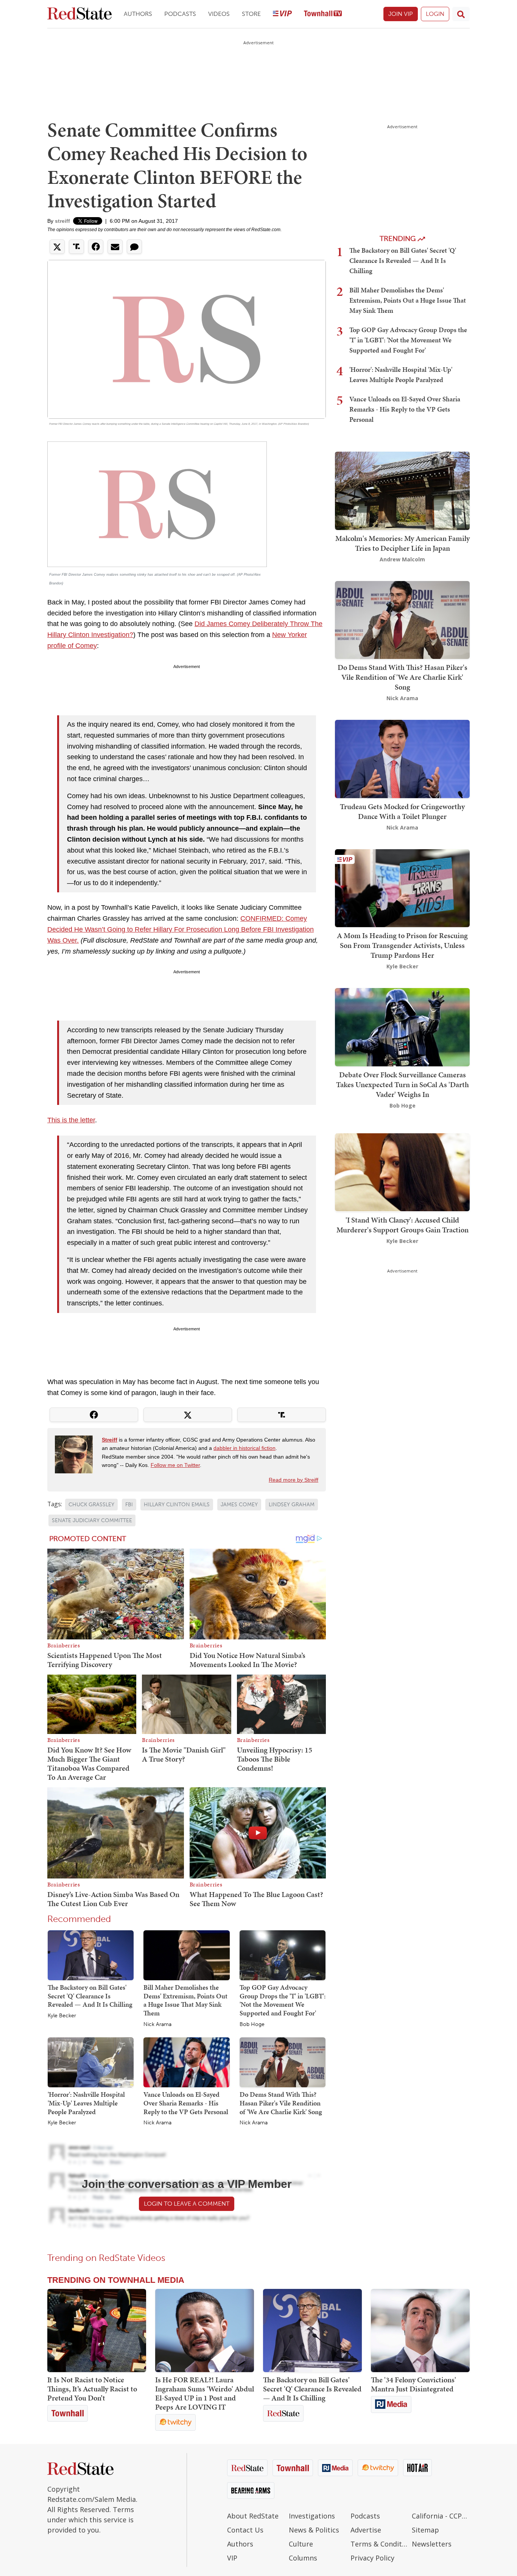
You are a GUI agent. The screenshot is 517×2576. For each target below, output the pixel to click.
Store (251, 14)
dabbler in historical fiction (244, 1448)
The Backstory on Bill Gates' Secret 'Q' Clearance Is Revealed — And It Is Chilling (90, 1996)
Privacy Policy (372, 2558)
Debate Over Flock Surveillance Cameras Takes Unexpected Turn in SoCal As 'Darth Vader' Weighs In (403, 1084)
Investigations (312, 2516)
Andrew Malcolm (402, 559)
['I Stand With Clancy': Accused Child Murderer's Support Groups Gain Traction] (402, 1172)
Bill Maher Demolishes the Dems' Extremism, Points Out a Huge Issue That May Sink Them (185, 2000)
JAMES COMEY (239, 1505)
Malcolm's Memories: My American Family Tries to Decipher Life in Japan (403, 543)
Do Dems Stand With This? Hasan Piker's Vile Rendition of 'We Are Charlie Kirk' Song (281, 2103)
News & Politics (314, 2530)
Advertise (366, 2530)
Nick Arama (157, 2024)
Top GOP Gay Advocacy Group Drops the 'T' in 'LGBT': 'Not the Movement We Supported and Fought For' (283, 2000)
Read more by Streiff (294, 1480)
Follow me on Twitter (175, 1465)
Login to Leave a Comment (187, 2204)
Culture (301, 2544)
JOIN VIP (401, 14)
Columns (303, 2558)
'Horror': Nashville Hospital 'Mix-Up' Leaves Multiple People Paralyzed (86, 2103)
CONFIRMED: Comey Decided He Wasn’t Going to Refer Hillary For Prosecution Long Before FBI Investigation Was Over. (181, 929)
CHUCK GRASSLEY (91, 1505)
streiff (62, 221)
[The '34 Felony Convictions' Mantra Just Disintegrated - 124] (420, 2331)
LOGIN (435, 14)
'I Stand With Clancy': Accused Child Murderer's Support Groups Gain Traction (403, 1224)
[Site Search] (461, 14)
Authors (138, 14)
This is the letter (71, 1120)
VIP (232, 2558)
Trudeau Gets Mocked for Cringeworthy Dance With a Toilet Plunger (402, 811)
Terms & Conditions (379, 2544)
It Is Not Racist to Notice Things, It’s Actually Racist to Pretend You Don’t (92, 2389)
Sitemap (425, 2530)
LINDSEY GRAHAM (292, 1505)
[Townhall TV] (323, 14)
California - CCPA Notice (441, 2516)
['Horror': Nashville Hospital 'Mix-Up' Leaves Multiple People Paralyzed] (91, 2062)
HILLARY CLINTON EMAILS (177, 1505)
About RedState (253, 2516)
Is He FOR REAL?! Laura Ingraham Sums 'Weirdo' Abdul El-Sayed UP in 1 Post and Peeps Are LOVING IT (205, 2393)
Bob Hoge (252, 2024)
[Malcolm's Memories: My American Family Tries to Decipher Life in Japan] (402, 490)
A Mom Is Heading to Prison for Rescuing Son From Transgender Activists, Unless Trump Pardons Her (402, 945)
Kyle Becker (62, 2016)
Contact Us (245, 2530)
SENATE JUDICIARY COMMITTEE (92, 1520)
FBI (129, 1505)
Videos (219, 14)
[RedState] (79, 14)
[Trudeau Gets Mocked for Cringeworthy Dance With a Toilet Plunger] (402, 758)
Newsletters (432, 2544)
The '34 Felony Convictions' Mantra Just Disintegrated (413, 2384)
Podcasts (180, 14)
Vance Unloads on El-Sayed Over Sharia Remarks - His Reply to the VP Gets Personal (186, 2103)
